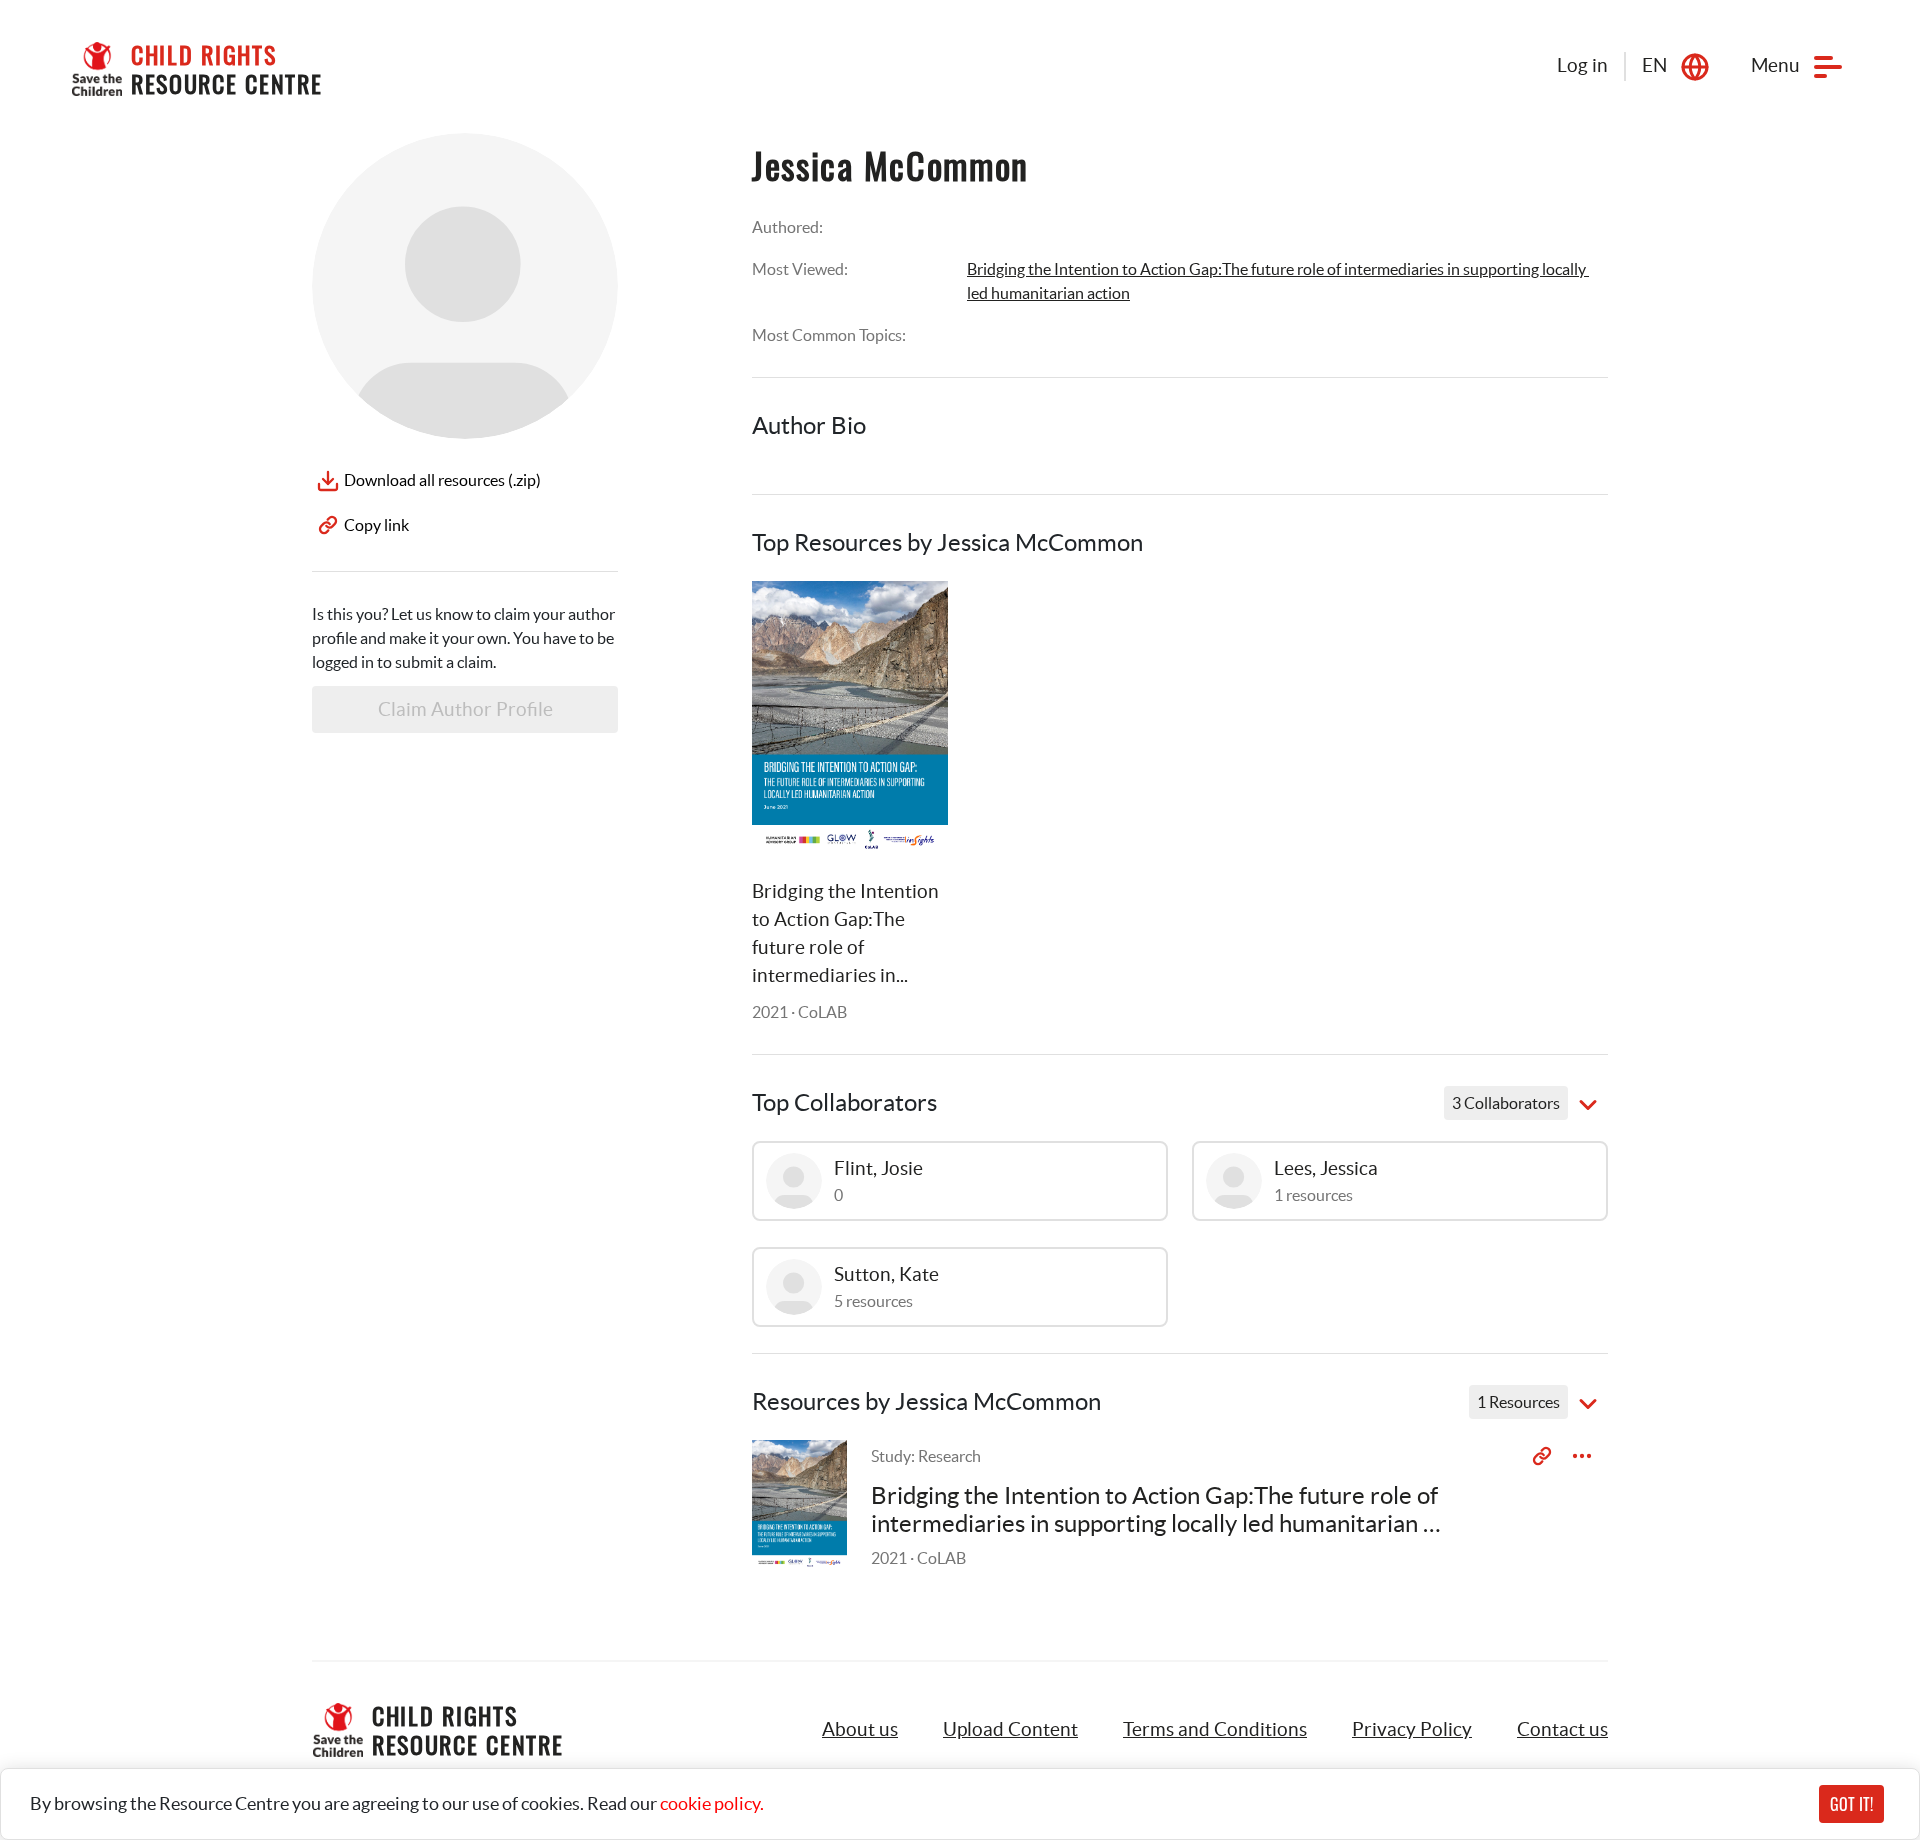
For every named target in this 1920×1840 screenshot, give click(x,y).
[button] (1010, 1730)
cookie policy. (712, 1803)
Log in (1582, 65)
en (1654, 65)
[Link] (908, 621)
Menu (1775, 65)
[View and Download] (1582, 1456)
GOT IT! (1851, 1804)
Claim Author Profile (465, 709)
